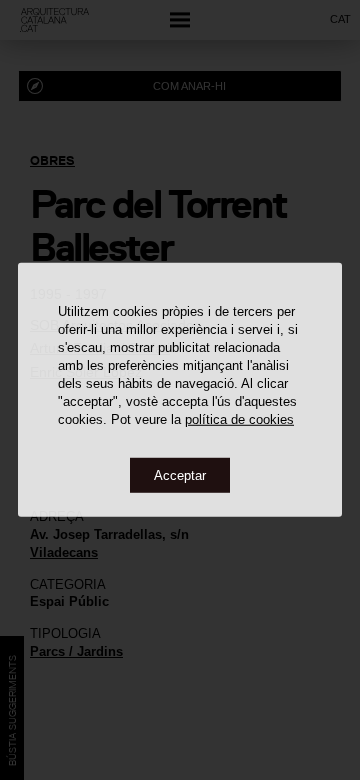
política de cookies (239, 418)
